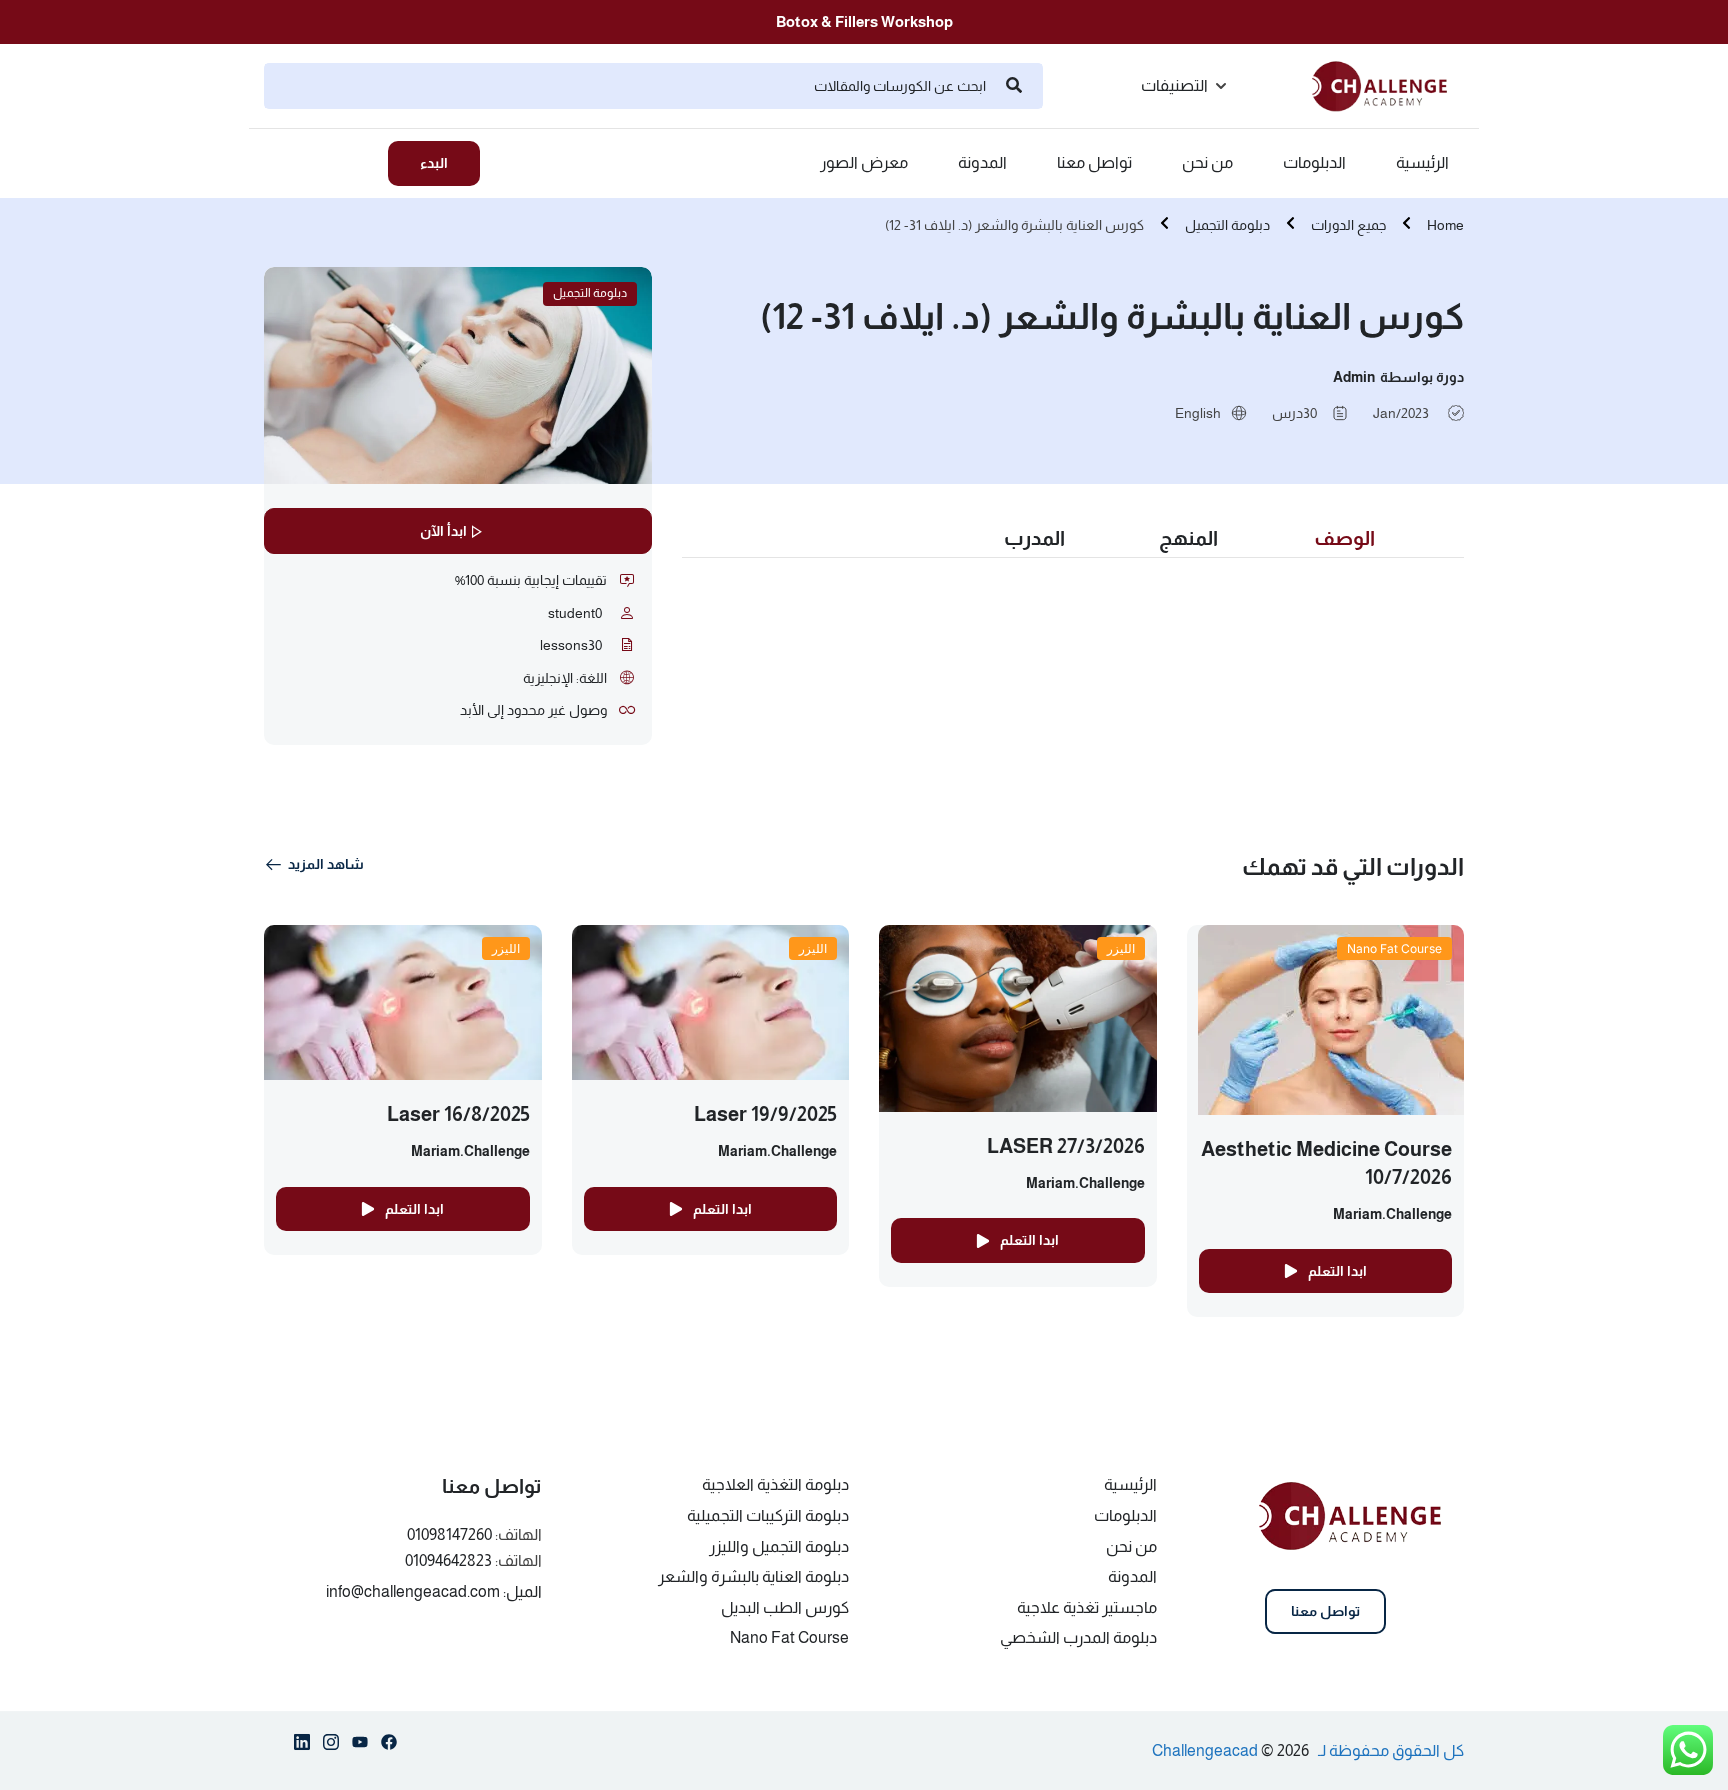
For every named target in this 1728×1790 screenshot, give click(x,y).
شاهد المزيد (326, 864)
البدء (434, 163)
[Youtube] (360, 1746)
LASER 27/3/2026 (1066, 1146)
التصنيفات (1174, 85)
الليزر (1121, 948)
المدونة (982, 163)
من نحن (1207, 163)
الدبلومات (1314, 163)
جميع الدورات (1348, 225)
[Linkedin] (302, 1746)
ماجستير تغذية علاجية (1087, 1607)
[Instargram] (331, 1746)
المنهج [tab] (1188, 538)
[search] (1014, 86)
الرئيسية (1422, 163)
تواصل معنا (1094, 163)
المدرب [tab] (1034, 538)
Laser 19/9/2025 (765, 1114)
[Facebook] (389, 1746)
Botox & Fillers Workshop (864, 21)
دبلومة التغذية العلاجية (775, 1484)
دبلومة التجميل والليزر (779, 1546)
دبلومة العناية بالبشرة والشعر (753, 1576)
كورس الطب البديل (785, 1607)
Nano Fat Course (1394, 948)
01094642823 (448, 1560)
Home (1445, 225)
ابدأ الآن (443, 531)
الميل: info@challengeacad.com (434, 1591)
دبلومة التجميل (1227, 225)
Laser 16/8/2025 (458, 1114)
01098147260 (449, 1534)
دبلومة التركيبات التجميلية (768, 1515)
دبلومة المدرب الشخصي (1078, 1637)
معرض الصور (864, 163)
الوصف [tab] (1344, 538)
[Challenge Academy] (1388, 84)
